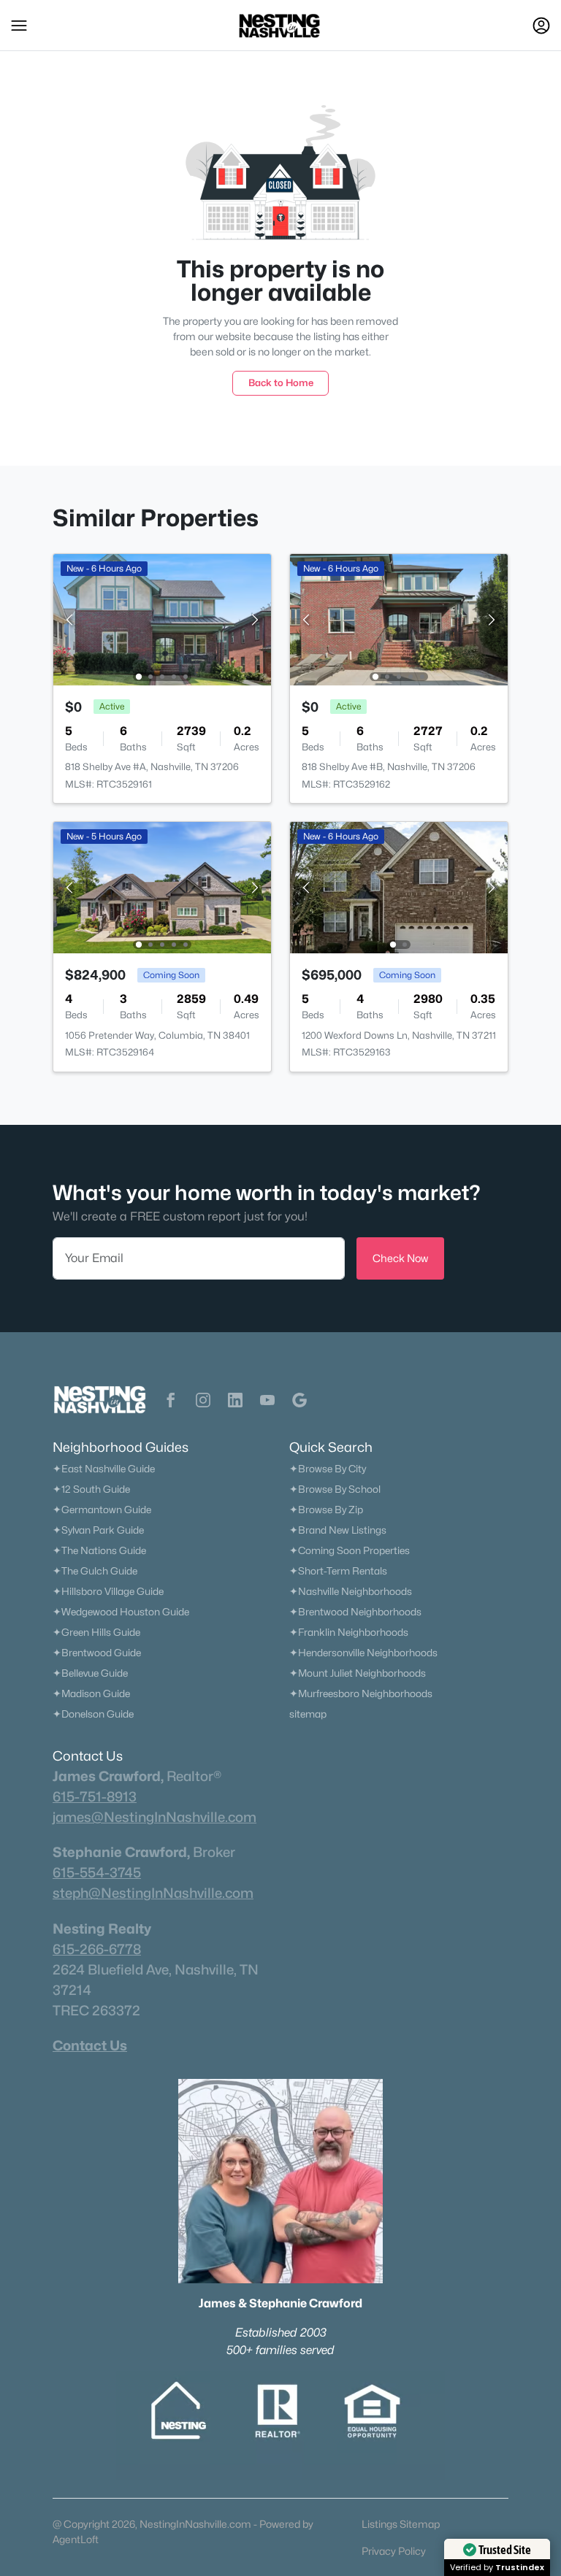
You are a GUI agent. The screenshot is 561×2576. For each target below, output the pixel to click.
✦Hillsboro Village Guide (108, 1591)
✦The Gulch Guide (95, 1571)
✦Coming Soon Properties (350, 1550)
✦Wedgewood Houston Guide (121, 1612)
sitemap (308, 1714)
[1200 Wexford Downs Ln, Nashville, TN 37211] (399, 887)
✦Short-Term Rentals (338, 1571)
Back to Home (281, 382)
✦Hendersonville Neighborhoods (363, 1653)
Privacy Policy (394, 2551)
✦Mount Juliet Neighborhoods (358, 1673)
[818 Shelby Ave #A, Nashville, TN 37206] (162, 619)
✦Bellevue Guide (90, 1673)
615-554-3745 (97, 1872)
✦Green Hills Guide (96, 1632)
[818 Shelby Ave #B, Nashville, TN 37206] (399, 619)
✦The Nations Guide (99, 1550)
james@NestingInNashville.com (154, 1817)
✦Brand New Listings (338, 1530)
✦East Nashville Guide (104, 1469)
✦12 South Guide (91, 1489)
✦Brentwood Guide (97, 1653)
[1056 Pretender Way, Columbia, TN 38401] (162, 887)
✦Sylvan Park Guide (98, 1530)
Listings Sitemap (401, 2524)
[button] (19, 26)
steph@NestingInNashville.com (153, 1893)
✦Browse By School (335, 1489)
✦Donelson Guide (93, 1714)
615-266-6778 (97, 1949)
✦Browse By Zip (326, 1510)
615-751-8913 (95, 1796)
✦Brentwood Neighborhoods (355, 1612)
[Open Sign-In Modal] (541, 26)
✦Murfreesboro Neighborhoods (361, 1693)
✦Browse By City (328, 1469)
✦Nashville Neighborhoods (351, 1591)
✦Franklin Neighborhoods (349, 1632)
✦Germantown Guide (102, 1510)
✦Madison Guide (91, 1693)
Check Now (400, 1258)
